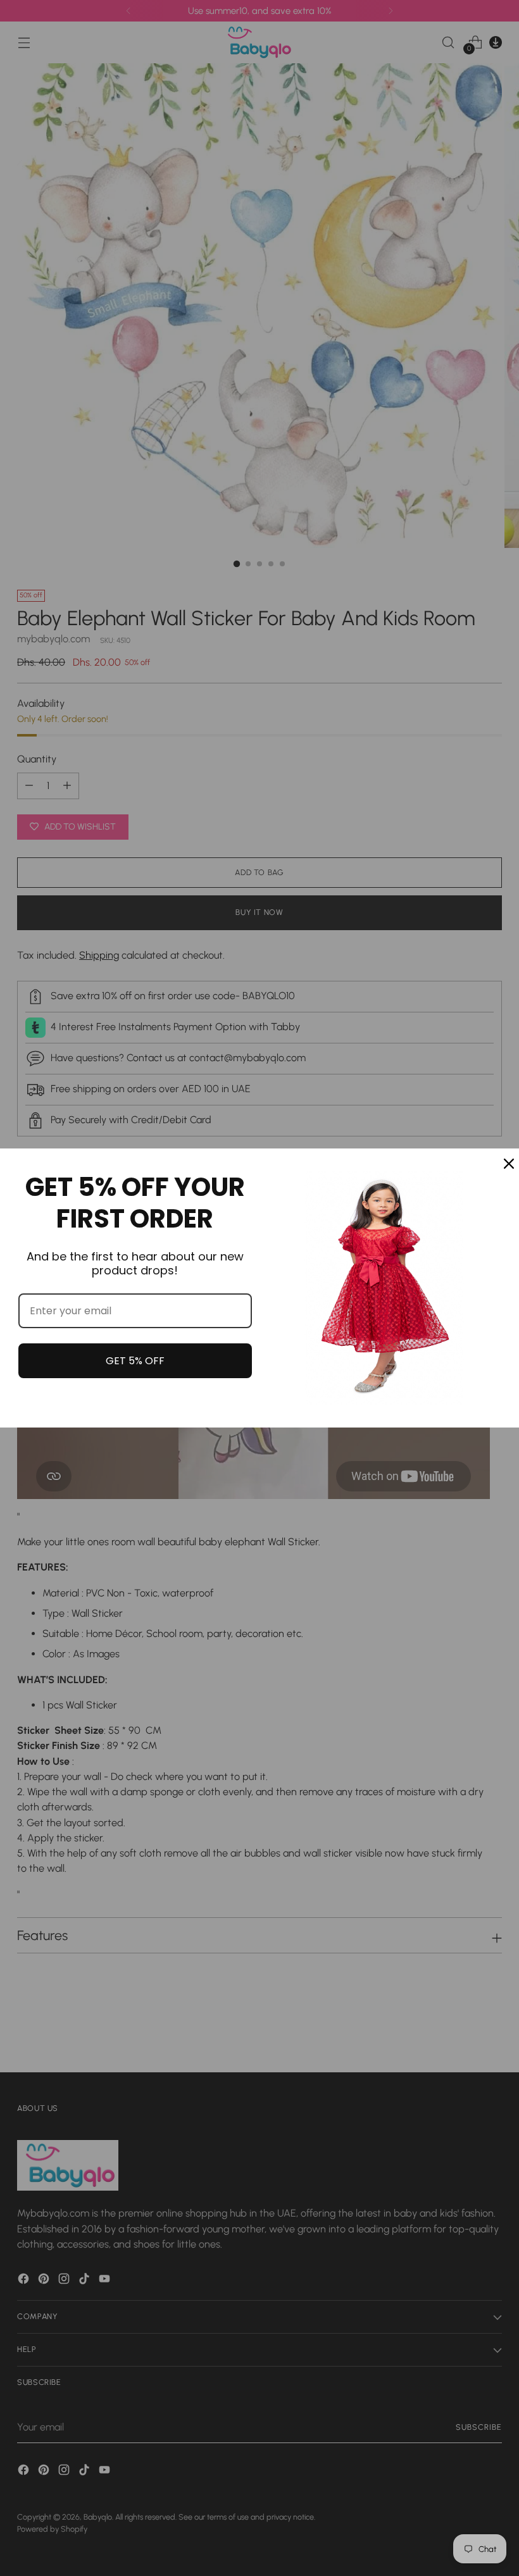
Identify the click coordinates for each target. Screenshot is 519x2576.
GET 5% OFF (135, 1361)
